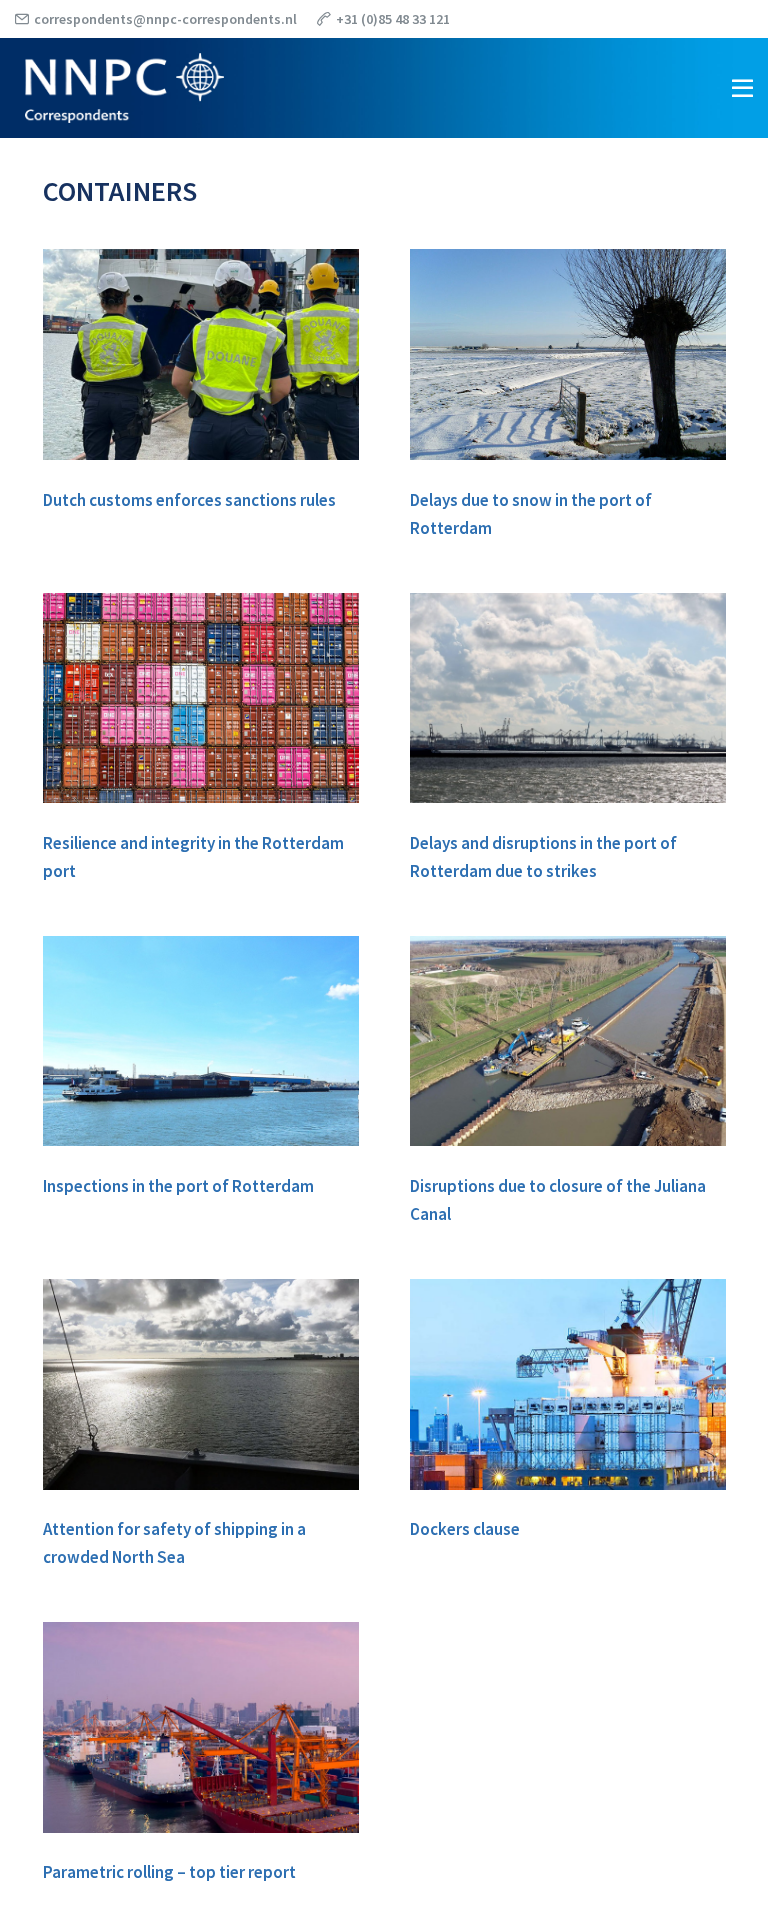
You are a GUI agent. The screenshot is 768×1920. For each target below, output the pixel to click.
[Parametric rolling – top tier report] (201, 1727)
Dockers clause (465, 1529)
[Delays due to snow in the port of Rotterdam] (568, 354)
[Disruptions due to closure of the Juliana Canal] (568, 1041)
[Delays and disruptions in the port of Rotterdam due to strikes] (568, 698)
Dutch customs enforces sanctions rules (189, 500)
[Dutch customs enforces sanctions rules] (201, 354)
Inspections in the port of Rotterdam (178, 1186)
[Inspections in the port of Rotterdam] (201, 1041)
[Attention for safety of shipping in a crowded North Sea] (201, 1384)
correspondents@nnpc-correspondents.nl (165, 19)
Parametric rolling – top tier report (169, 1872)
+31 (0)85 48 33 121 (393, 19)
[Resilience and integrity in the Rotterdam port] (201, 698)
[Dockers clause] (568, 1384)
